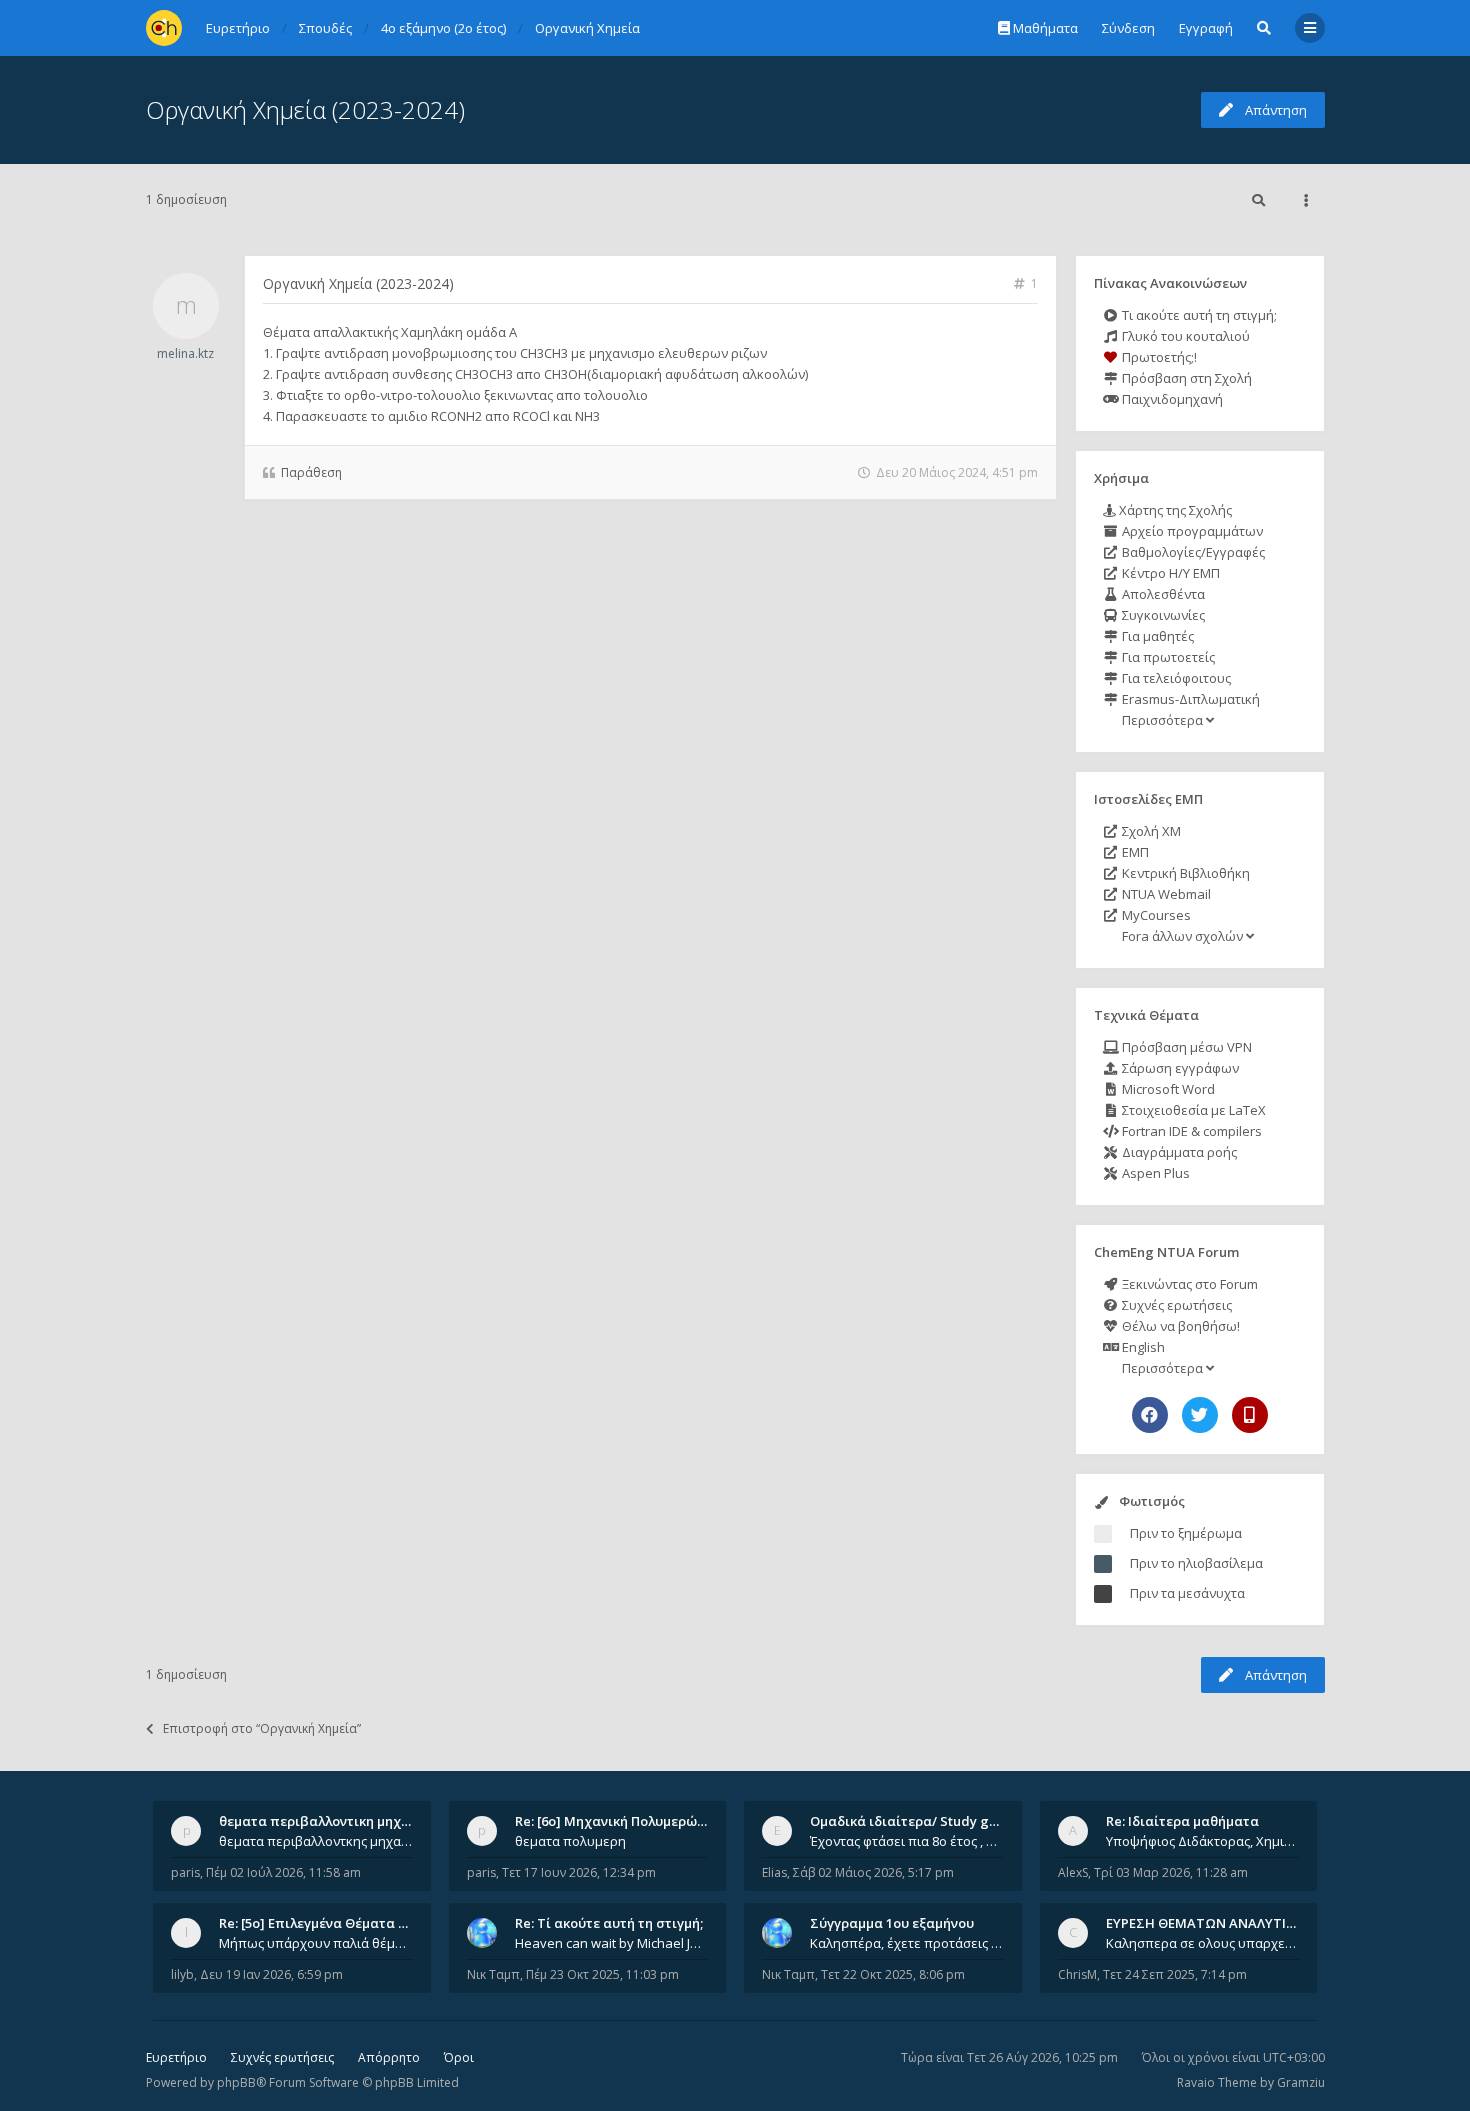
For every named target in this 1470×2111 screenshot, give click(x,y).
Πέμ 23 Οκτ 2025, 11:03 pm (602, 1974)
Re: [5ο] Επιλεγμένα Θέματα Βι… (320, 1923)
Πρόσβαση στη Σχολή (1185, 378)
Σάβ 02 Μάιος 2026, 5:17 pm (873, 1872)
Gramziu (1301, 2082)
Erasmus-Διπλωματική (1189, 699)
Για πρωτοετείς (1167, 657)
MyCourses (1155, 915)
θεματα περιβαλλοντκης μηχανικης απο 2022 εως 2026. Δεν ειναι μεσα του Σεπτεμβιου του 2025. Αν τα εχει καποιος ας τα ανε (316, 1841)
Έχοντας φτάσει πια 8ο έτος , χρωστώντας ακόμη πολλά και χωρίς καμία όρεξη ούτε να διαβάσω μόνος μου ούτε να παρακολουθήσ (907, 1841)
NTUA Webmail (1165, 894)
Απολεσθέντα (1162, 594)
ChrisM (1077, 1974)
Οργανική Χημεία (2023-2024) (305, 109)
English (1142, 1347)
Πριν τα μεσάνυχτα (1187, 1593)
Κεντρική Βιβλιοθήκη (1184, 873)
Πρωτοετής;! (1158, 357)
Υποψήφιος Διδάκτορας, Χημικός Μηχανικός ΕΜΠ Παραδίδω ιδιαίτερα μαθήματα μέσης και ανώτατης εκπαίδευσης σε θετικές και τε (1203, 1841)
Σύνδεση (1128, 28)
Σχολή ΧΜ (1150, 831)
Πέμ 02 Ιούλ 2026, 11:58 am (283, 1872)
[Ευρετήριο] (164, 28)
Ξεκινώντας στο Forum (1188, 1284)
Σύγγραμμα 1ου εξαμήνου (892, 1923)
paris (185, 1872)
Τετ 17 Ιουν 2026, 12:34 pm (579, 1872)
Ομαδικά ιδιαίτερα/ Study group (914, 1821)
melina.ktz (185, 353)
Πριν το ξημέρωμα (1186, 1533)
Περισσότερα (1162, 720)
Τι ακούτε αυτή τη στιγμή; (1198, 315)
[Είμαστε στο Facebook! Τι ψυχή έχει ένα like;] (1150, 1415)
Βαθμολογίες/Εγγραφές (1192, 552)
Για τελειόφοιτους (1175, 678)
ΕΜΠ (1134, 852)
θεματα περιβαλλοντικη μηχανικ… (329, 1821)
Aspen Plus (1154, 1173)
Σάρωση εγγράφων (1179, 1068)
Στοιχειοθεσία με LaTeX (1192, 1110)
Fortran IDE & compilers (1190, 1131)
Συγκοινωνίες (1162, 615)
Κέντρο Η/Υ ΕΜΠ (1169, 573)
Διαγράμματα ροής (1178, 1152)
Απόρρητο (389, 2057)
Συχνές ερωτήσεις (1175, 1305)
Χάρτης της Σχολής (1174, 510)
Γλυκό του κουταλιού (1184, 336)
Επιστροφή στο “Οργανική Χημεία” (262, 1728)
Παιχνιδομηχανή (1171, 399)
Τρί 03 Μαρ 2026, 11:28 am (1171, 1872)
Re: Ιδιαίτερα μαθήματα (1182, 1821)
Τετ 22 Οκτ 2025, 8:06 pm (893, 1974)
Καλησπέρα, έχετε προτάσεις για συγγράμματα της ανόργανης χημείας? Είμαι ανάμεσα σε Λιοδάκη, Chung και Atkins (907, 1943)
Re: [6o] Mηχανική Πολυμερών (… (618, 1821)
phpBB (236, 2082)
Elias (774, 1872)
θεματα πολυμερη (570, 1841)
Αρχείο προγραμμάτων (1191, 531)
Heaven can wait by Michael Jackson (612, 1943)
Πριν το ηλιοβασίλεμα (1196, 1563)
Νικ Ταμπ (493, 1974)
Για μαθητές (1156, 636)
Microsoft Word (1167, 1089)
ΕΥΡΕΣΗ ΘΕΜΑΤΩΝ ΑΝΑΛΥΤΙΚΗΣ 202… (1226, 1923)
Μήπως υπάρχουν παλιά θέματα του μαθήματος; (316, 1943)
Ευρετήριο (176, 2057)
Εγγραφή (1206, 28)
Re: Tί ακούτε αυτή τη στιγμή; (609, 1923)
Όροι (459, 2057)
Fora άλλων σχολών (1182, 936)
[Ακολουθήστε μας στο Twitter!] (1200, 1415)
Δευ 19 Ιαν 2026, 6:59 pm (271, 1974)
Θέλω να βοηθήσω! (1179, 1326)
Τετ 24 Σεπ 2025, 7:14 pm (1175, 1974)
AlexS (1073, 1872)
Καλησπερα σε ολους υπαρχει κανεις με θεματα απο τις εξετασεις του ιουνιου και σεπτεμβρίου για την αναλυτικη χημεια (1203, 1943)
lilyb (182, 1974)
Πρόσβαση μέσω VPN (1185, 1047)
